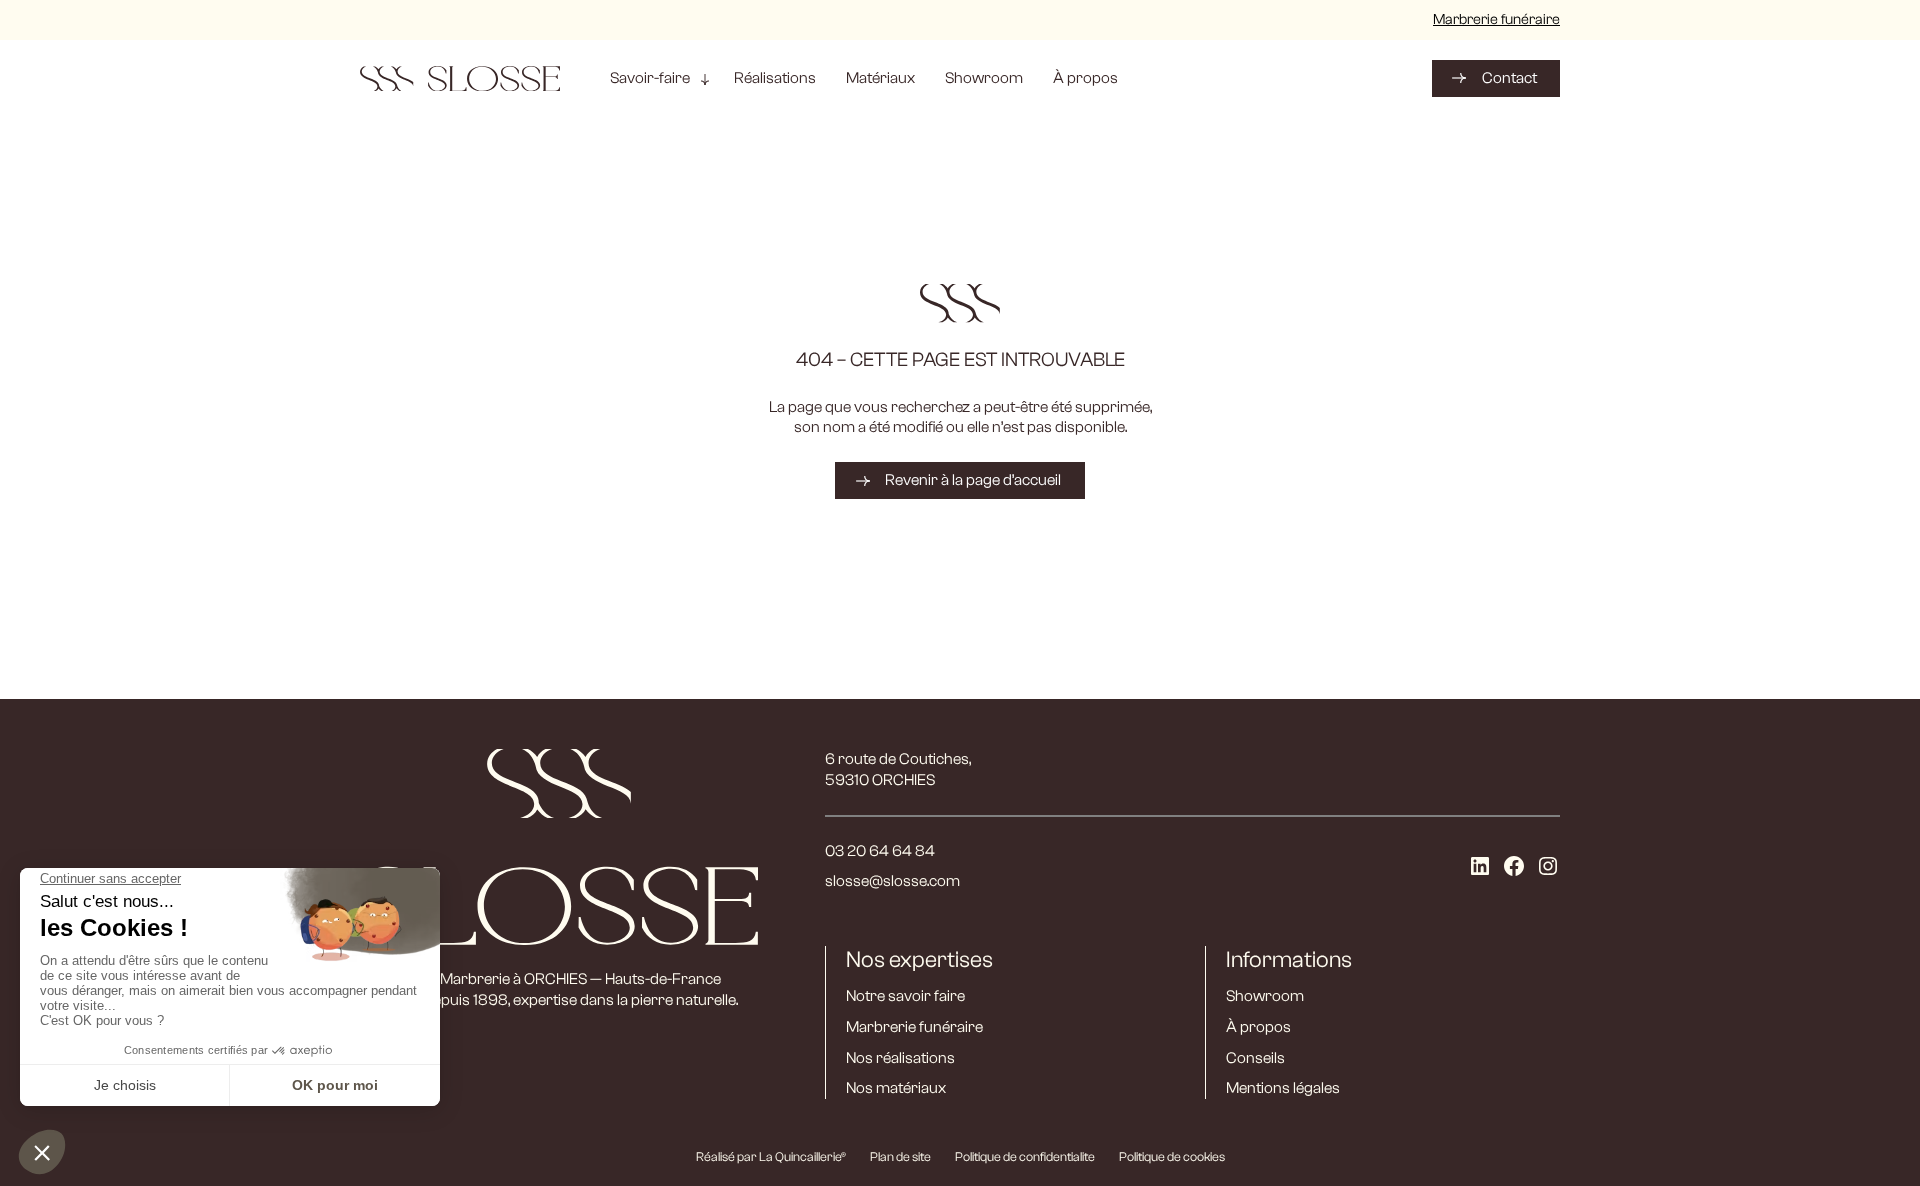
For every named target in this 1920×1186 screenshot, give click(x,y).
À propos (1258, 1027)
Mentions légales (1283, 1088)
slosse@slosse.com (892, 881)
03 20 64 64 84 (880, 851)
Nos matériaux (896, 1088)
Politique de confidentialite (1025, 1156)
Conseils (1255, 1058)
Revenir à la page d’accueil (973, 480)
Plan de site (900, 1156)
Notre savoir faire (905, 996)
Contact (1509, 78)
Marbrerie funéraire (1496, 19)
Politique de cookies (1172, 1156)
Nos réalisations (900, 1058)
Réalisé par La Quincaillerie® (771, 1156)
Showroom (1265, 996)
